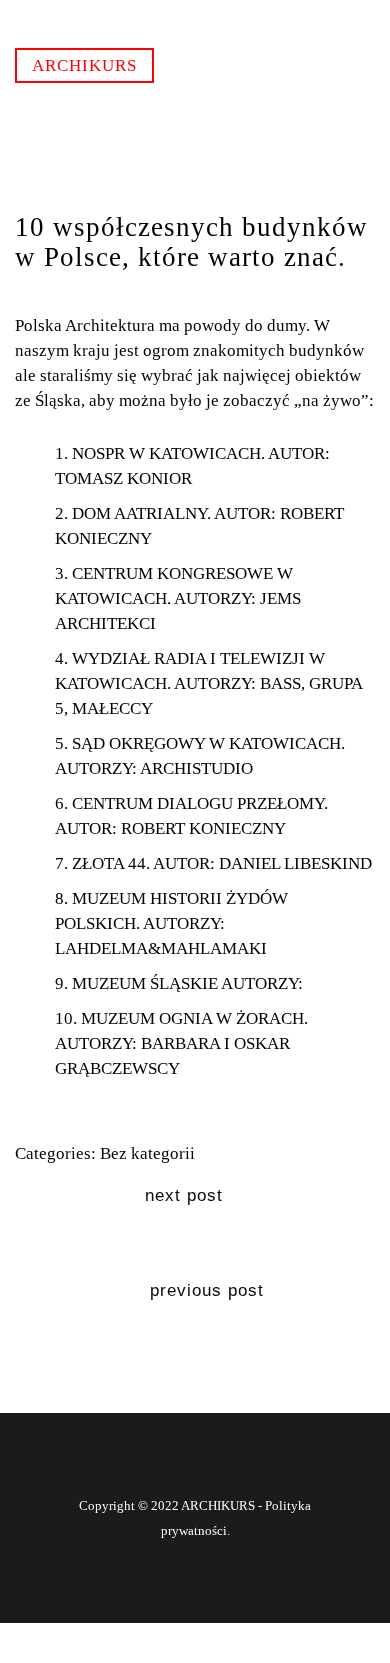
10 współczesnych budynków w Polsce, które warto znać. (191, 242)
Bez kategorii (147, 1153)
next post (184, 1195)
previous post (207, 1290)
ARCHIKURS (84, 65)
